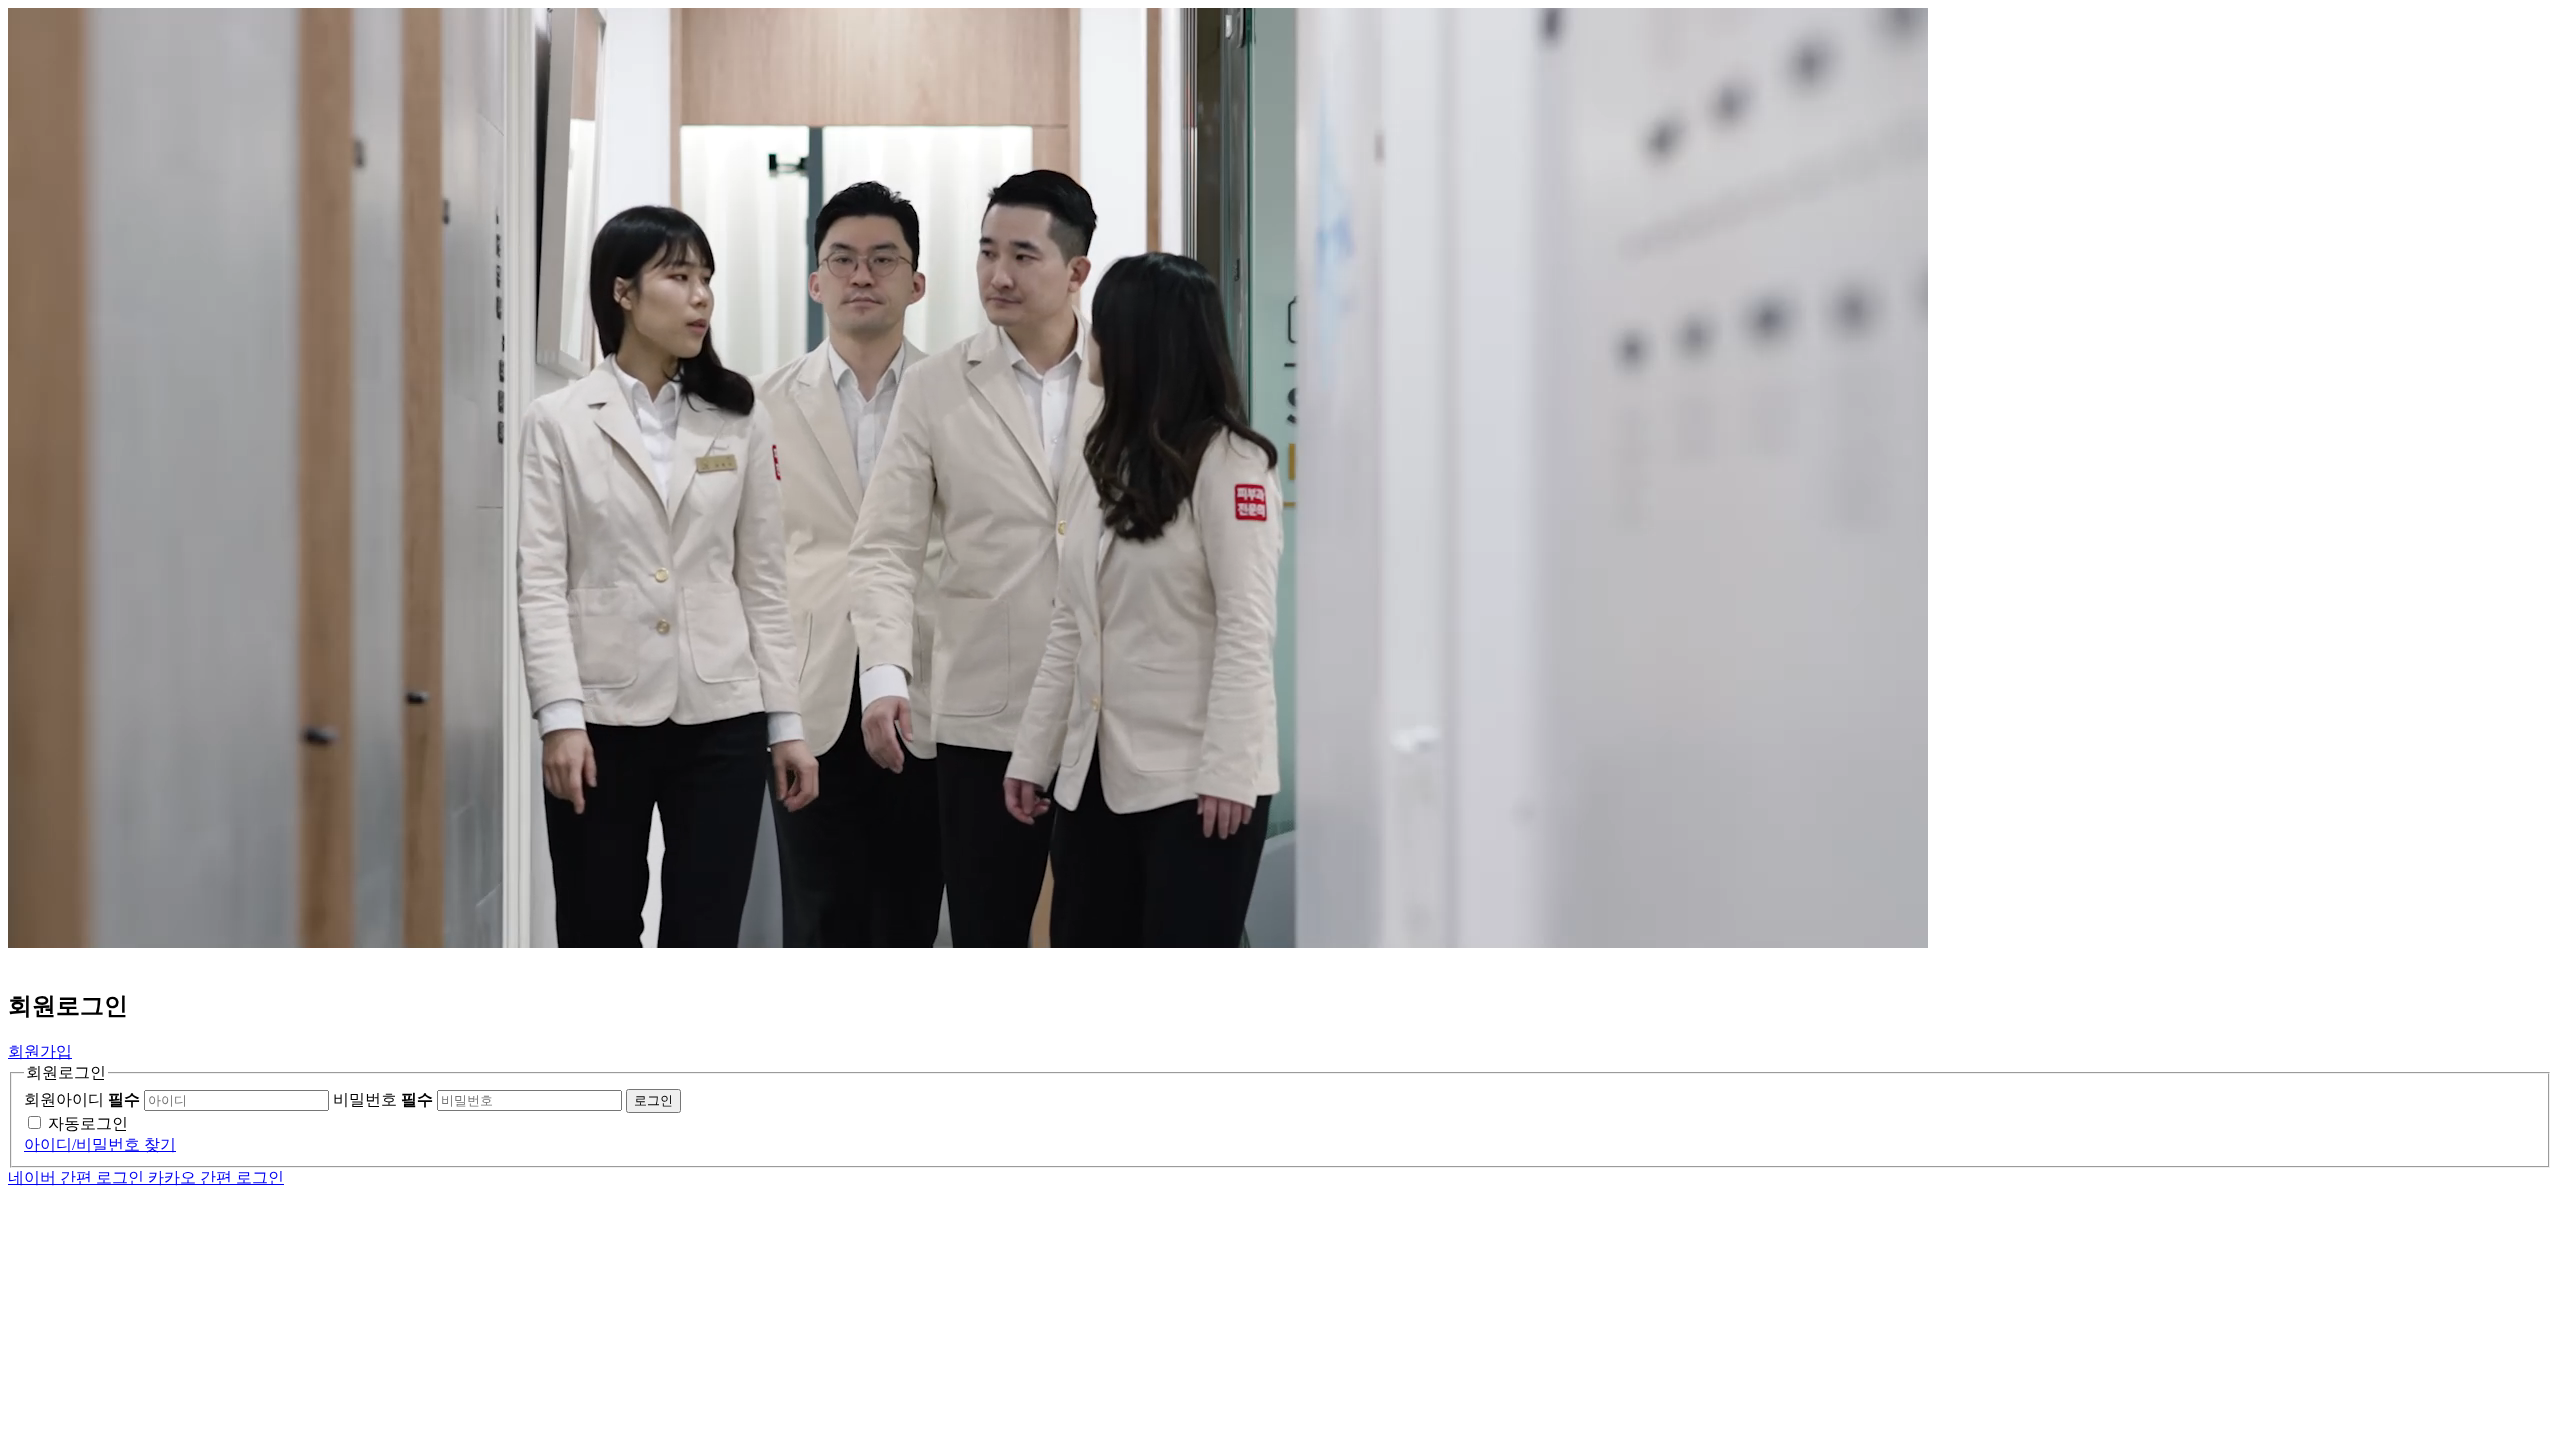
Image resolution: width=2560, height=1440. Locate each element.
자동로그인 (88, 1123)
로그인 (653, 1100)
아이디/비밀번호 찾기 (100, 1144)
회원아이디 (82, 1099)
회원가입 (40, 1051)
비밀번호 (383, 1099)
